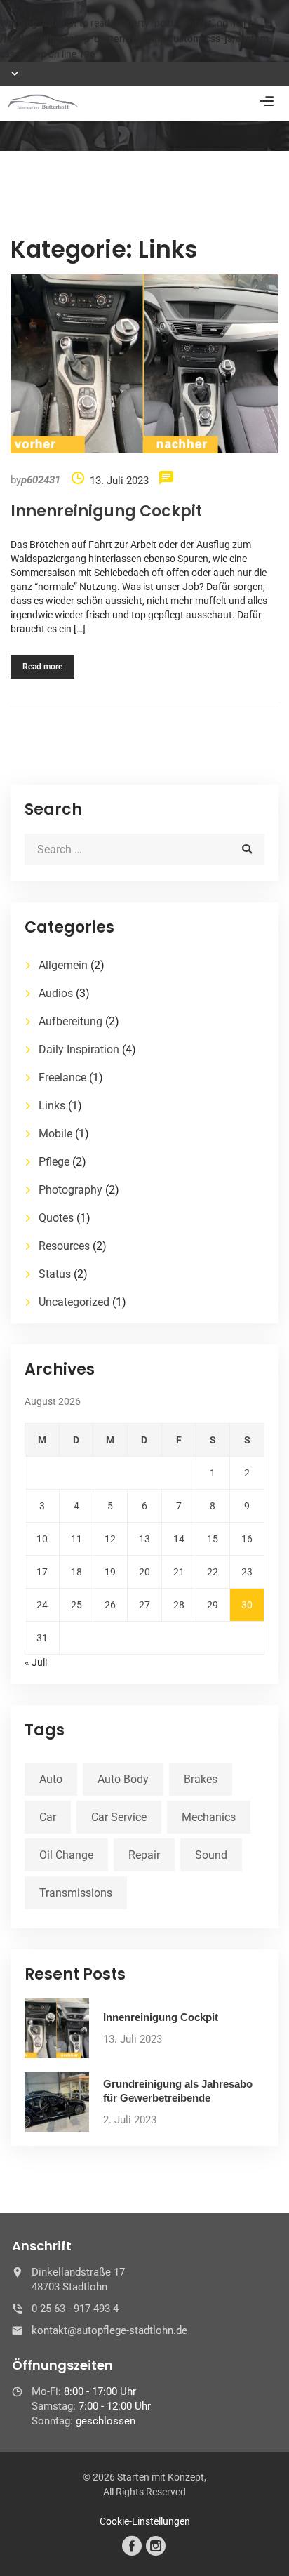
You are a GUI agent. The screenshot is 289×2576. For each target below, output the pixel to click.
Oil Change (66, 1855)
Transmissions (76, 1893)
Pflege (54, 1162)
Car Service (119, 1817)
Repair (144, 1855)
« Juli (36, 1662)
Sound (211, 1855)
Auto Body (123, 1779)
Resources (64, 1246)
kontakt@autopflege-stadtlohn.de (109, 2330)
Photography (70, 1190)
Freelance (62, 1077)
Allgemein (63, 965)
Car (48, 1817)
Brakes (201, 1779)
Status (55, 1274)
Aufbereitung (70, 1021)
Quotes (56, 1218)
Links (52, 1106)
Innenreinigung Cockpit (106, 511)
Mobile (55, 1134)
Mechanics (209, 1817)
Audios (56, 993)
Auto (51, 1779)
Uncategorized (74, 1302)
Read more (42, 667)
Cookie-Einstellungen (145, 2521)
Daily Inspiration (79, 1049)
